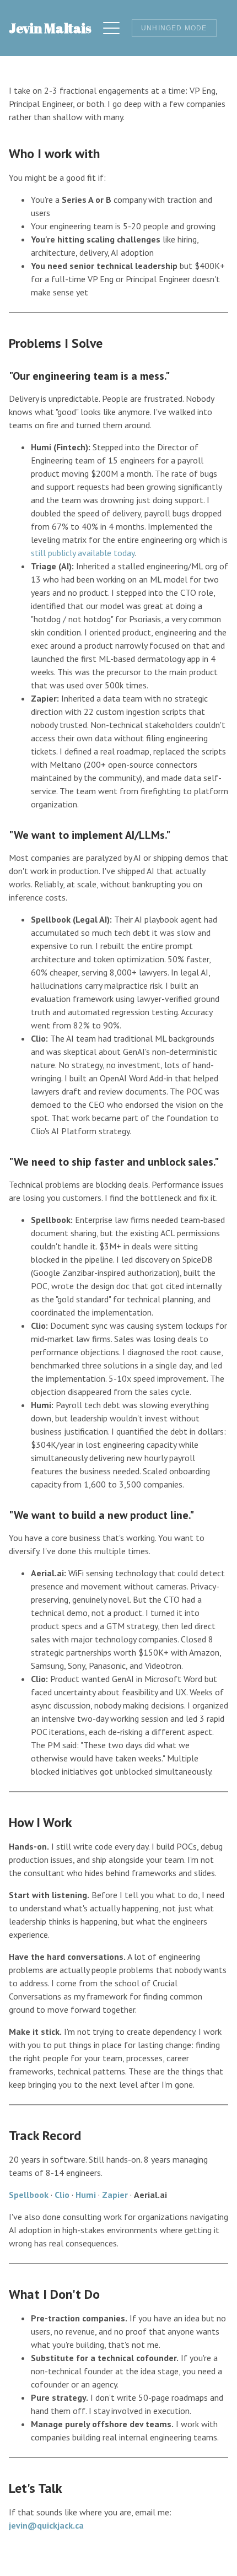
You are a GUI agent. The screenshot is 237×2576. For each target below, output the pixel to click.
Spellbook (29, 2195)
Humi (86, 2195)
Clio (62, 2195)
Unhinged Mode (174, 28)
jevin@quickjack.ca (46, 2525)
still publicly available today (83, 553)
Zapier (115, 2195)
